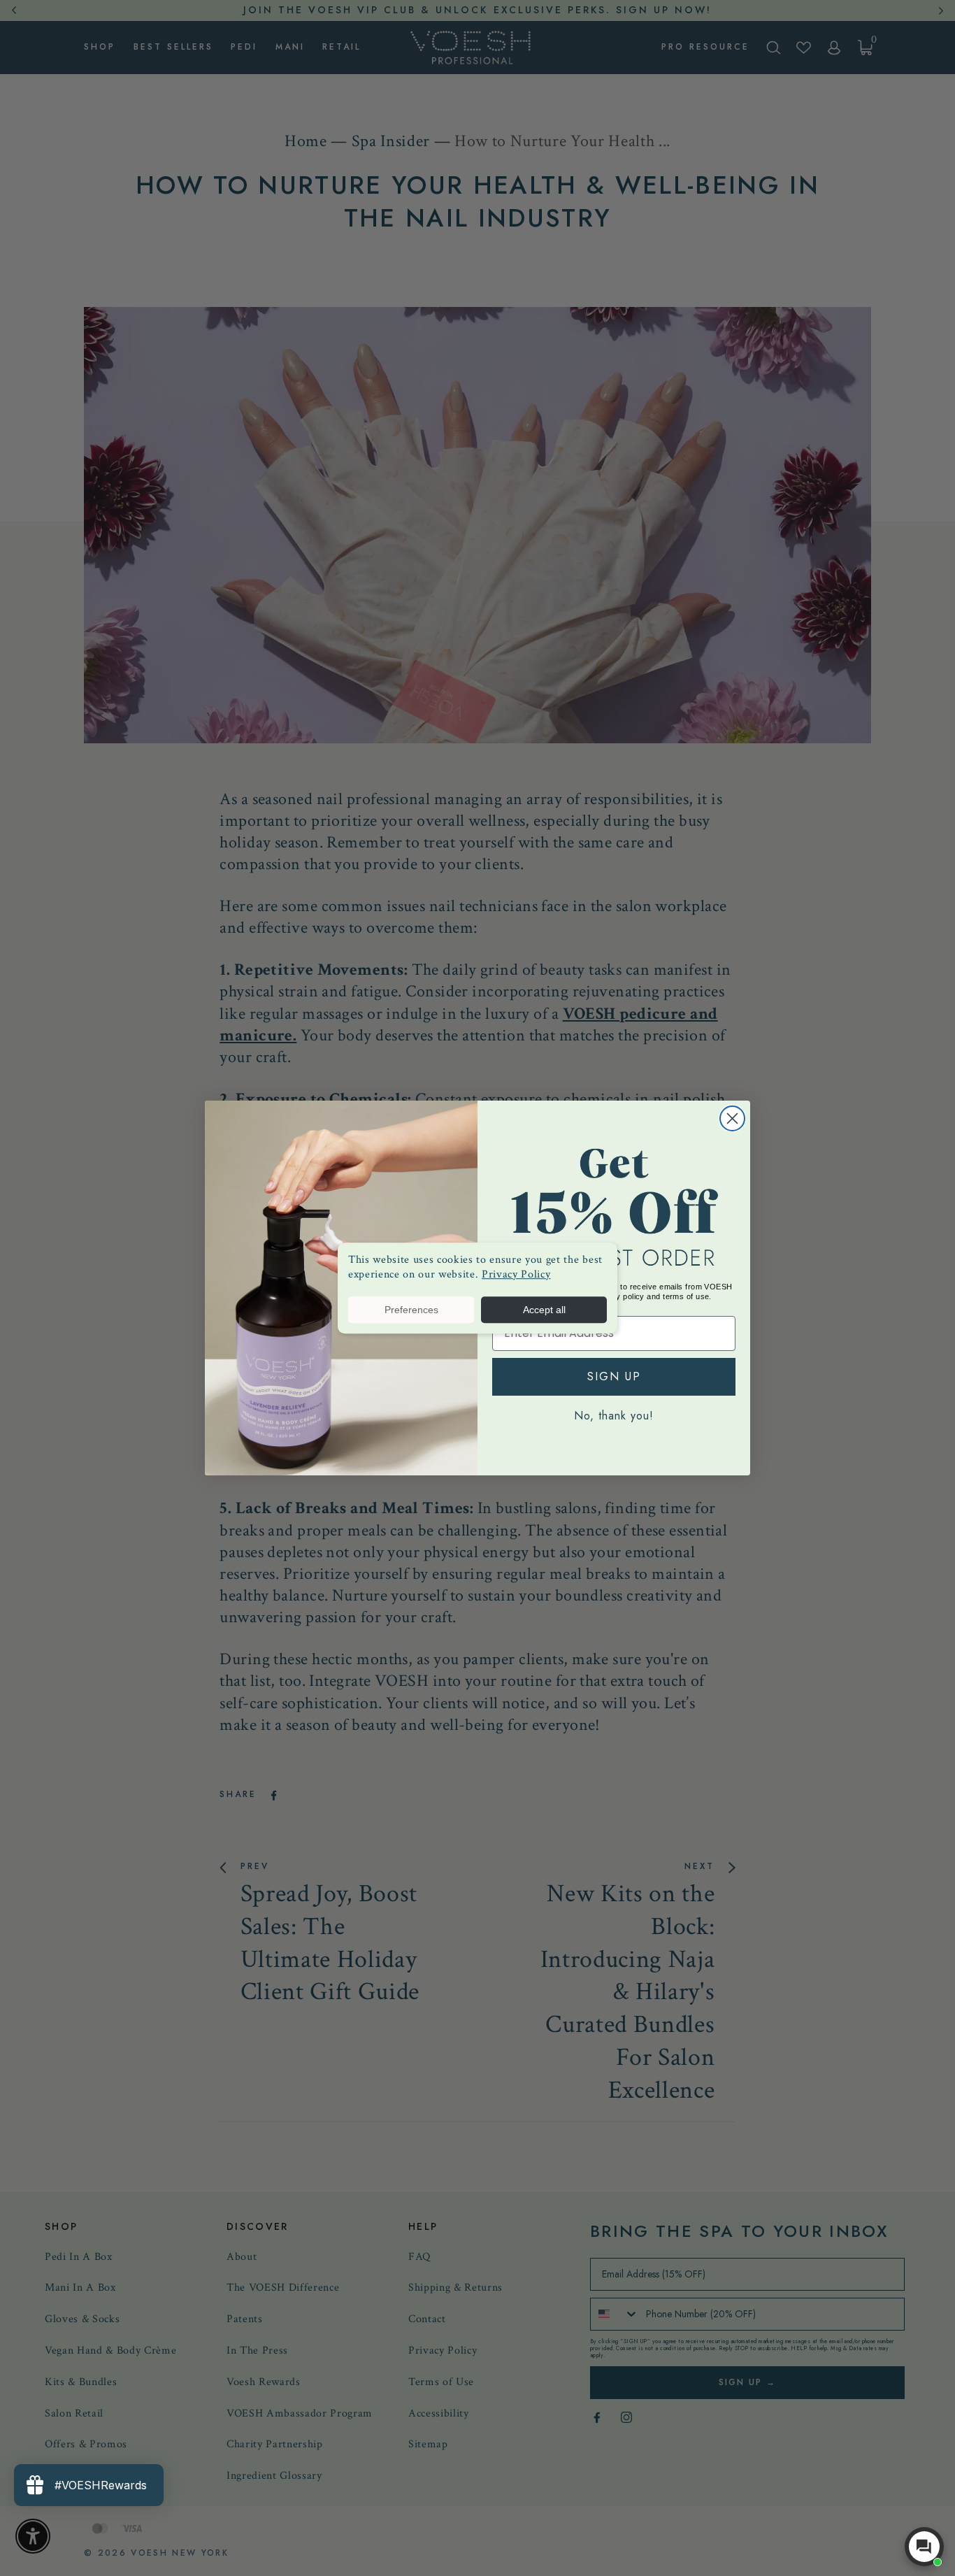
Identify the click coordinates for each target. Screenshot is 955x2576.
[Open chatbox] (924, 2547)
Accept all (544, 1310)
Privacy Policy (516, 1274)
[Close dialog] (732, 1118)
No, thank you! (614, 1416)
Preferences (411, 1310)
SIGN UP (614, 1376)
